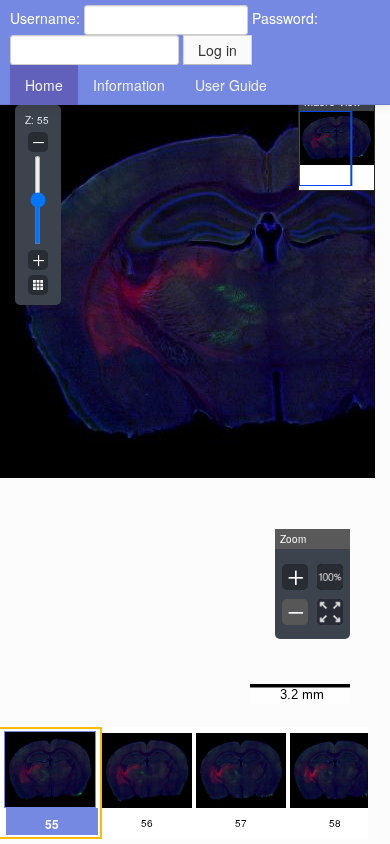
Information (129, 85)
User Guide (231, 85)
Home (44, 85)
